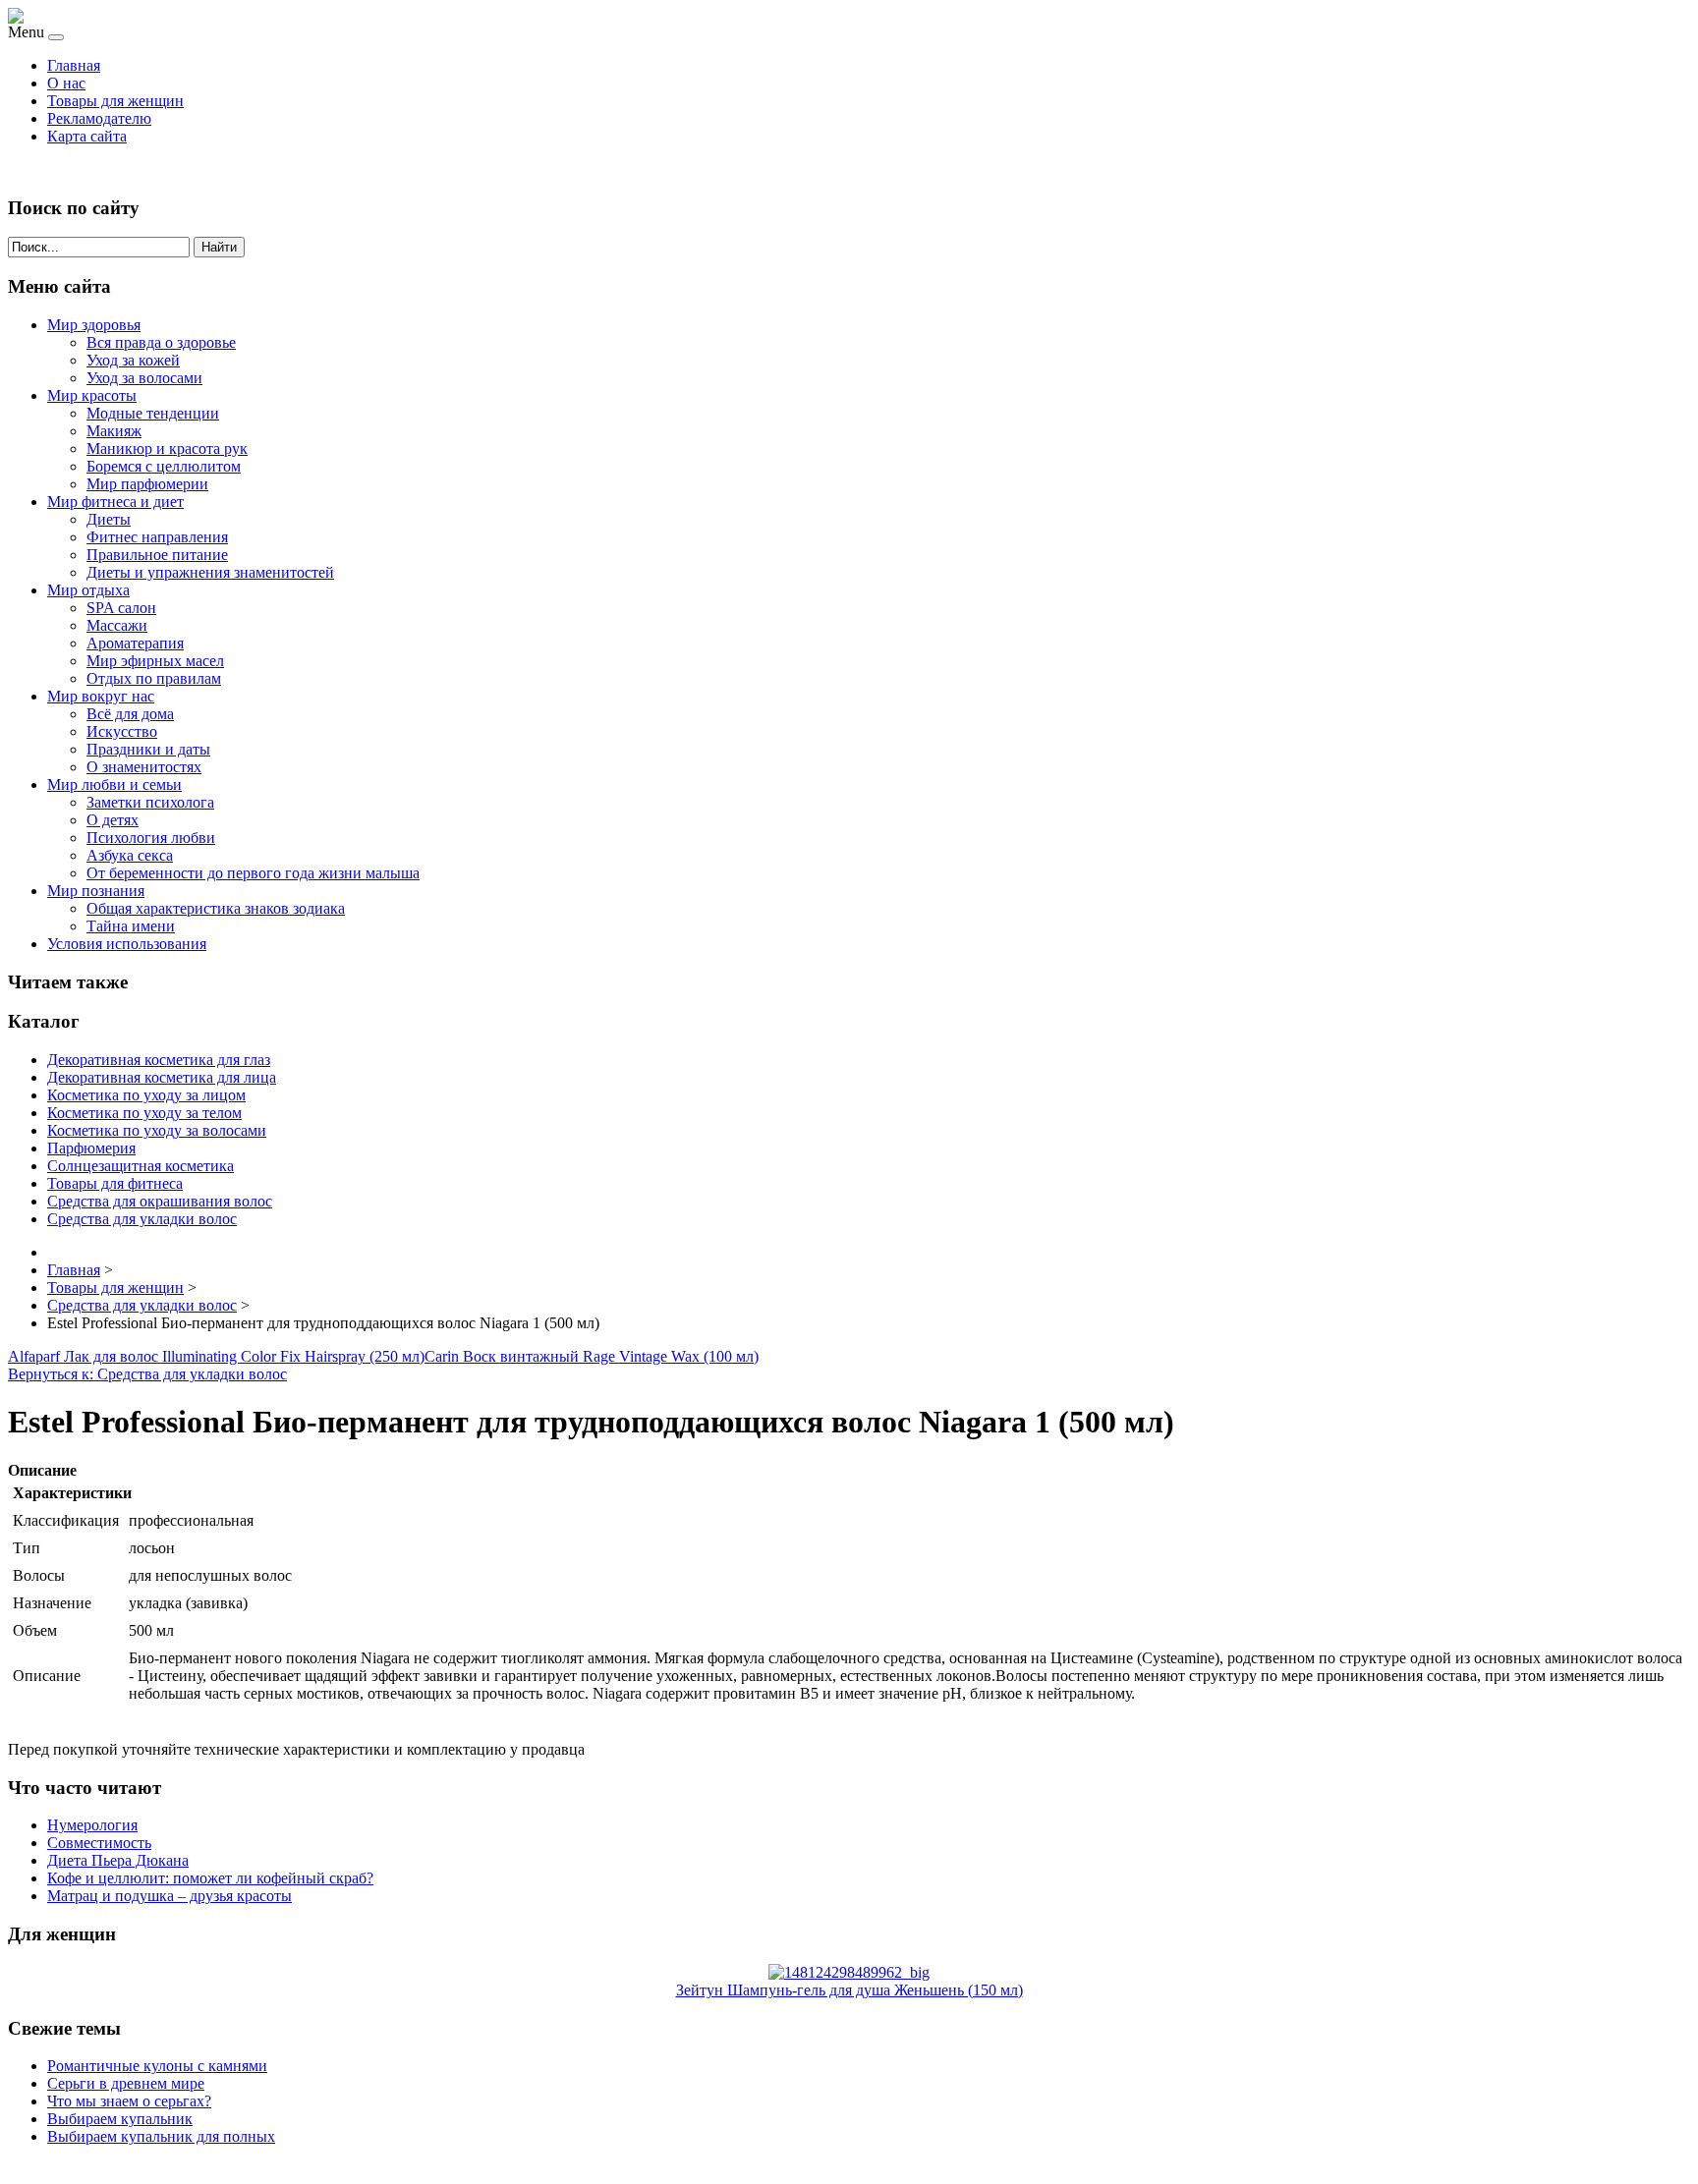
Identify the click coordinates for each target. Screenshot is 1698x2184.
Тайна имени (131, 926)
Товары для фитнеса (115, 1183)
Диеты (109, 519)
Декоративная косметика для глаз (159, 1060)
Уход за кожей (133, 360)
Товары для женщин (115, 101)
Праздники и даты (148, 749)
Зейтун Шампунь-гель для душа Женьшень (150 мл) (849, 1990)
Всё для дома (130, 714)
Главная (74, 65)
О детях (113, 820)
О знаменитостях (144, 767)
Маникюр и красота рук (167, 448)
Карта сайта (87, 136)
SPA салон (121, 608)
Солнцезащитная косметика (141, 1166)
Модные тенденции (153, 413)
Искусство (122, 731)
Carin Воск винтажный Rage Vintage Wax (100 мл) (592, 1356)
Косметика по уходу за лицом (146, 1095)
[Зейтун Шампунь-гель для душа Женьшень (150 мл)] (849, 1972)
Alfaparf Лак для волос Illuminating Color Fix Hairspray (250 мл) (216, 1356)
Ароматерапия (135, 643)
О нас (66, 83)
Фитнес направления (157, 537)
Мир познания (96, 891)
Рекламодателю (99, 118)
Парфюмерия (91, 1148)
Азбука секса (130, 855)
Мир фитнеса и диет (115, 502)
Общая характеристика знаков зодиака (216, 908)
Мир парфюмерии (147, 484)
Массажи (117, 625)
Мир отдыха (88, 590)
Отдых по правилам (154, 678)
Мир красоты (92, 395)
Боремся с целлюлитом (164, 466)
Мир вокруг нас (101, 696)
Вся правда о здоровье (161, 342)
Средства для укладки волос (142, 1219)
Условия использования (127, 944)
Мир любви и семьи (114, 784)
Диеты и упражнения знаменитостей (210, 572)
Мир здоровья (94, 325)
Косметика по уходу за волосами (157, 1130)
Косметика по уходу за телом (144, 1113)
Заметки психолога (150, 802)
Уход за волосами (144, 378)
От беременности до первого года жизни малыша (253, 873)
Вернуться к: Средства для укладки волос (147, 1374)
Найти (219, 247)
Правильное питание (157, 555)
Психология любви (151, 838)
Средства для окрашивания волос (160, 1201)
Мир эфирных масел (155, 661)
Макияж (114, 431)
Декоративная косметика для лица (162, 1077)
